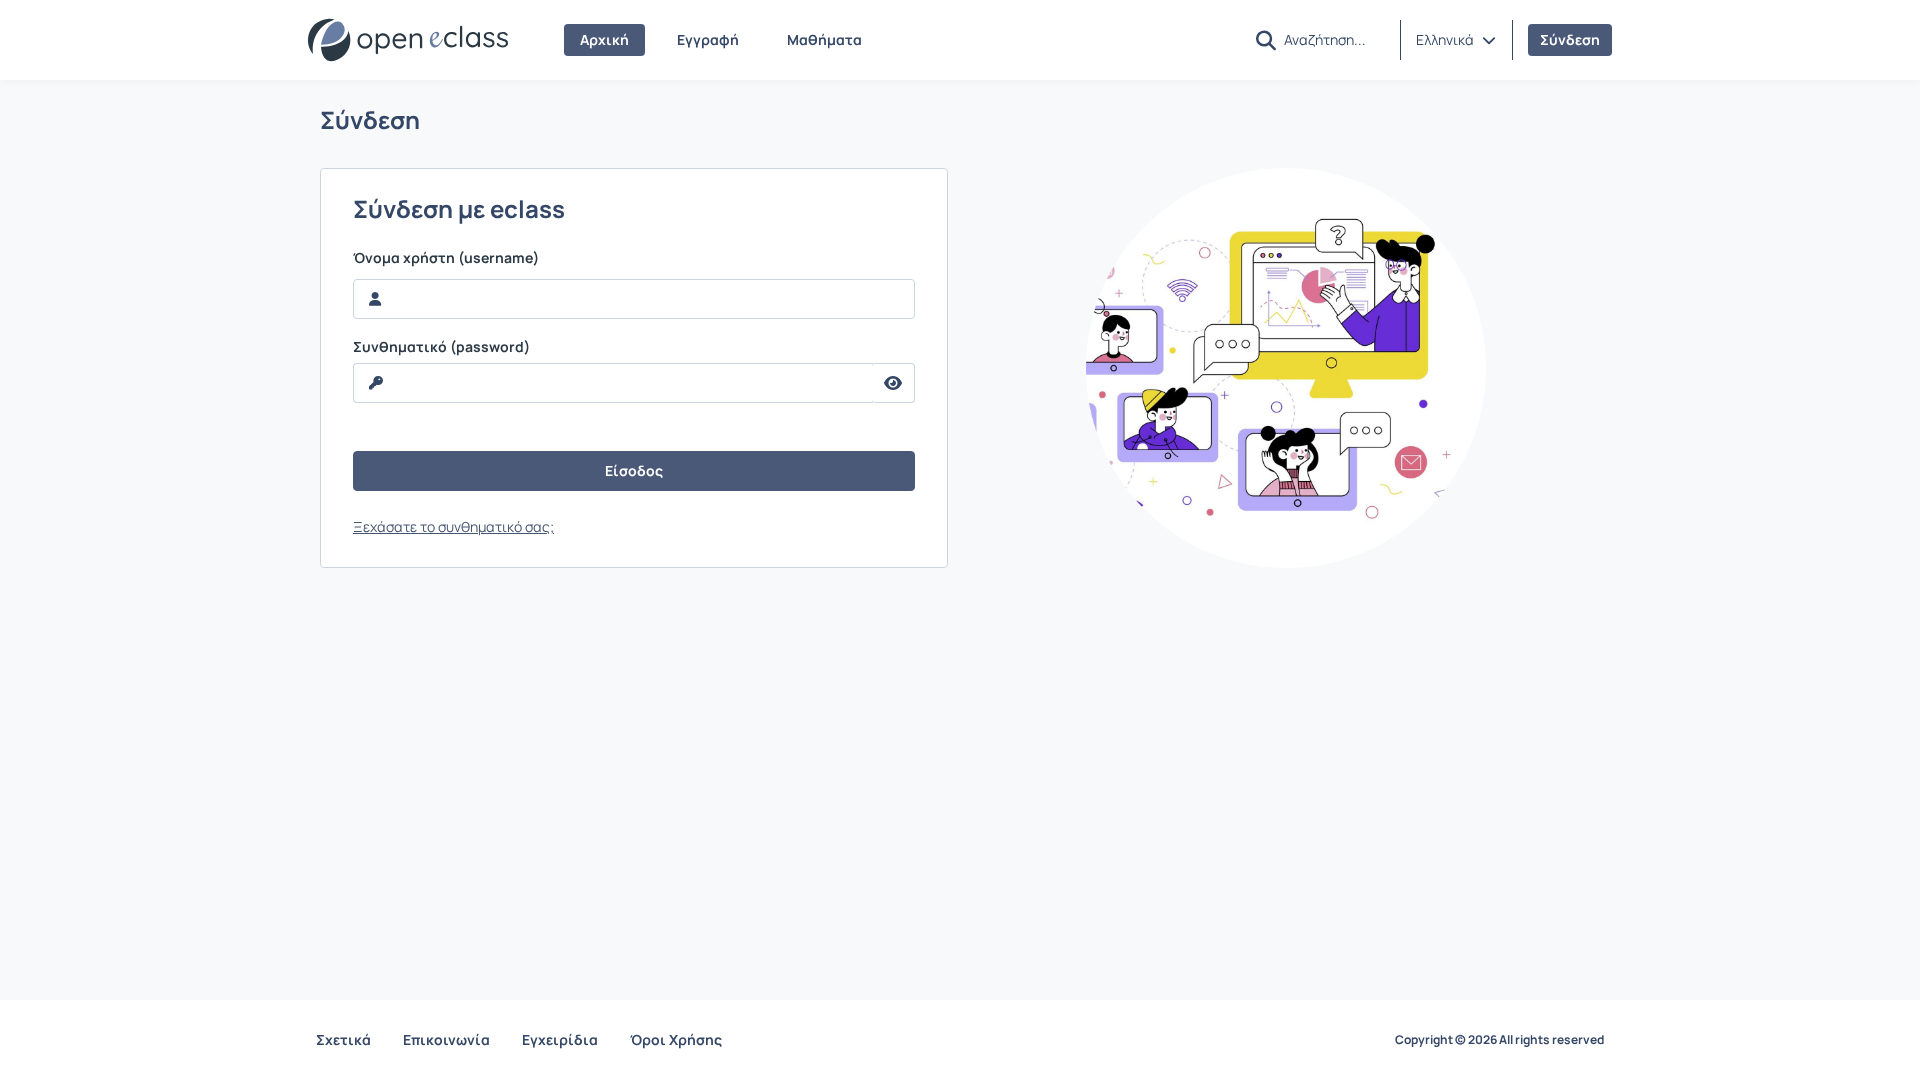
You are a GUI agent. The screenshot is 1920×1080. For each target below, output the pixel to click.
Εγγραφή (708, 39)
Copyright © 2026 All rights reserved (1499, 1040)
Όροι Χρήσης (676, 1039)
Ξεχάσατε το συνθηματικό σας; (453, 526)
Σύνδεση (1570, 39)
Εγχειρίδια (560, 1039)
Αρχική (604, 39)
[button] (1456, 40)
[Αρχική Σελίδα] (408, 40)
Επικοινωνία (446, 1039)
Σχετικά (343, 1039)
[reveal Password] (893, 383)
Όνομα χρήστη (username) (446, 258)
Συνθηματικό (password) (441, 347)
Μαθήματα (824, 39)
